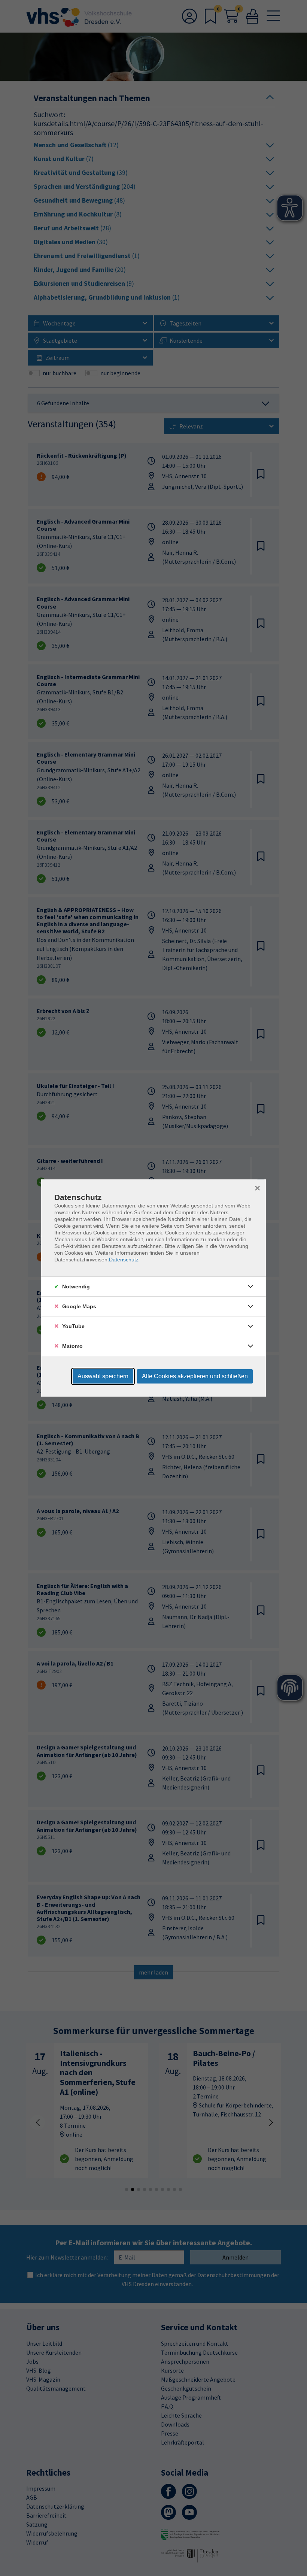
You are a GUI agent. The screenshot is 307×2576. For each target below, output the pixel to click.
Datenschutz (124, 1260)
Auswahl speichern (103, 1376)
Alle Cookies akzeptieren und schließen (195, 1376)
